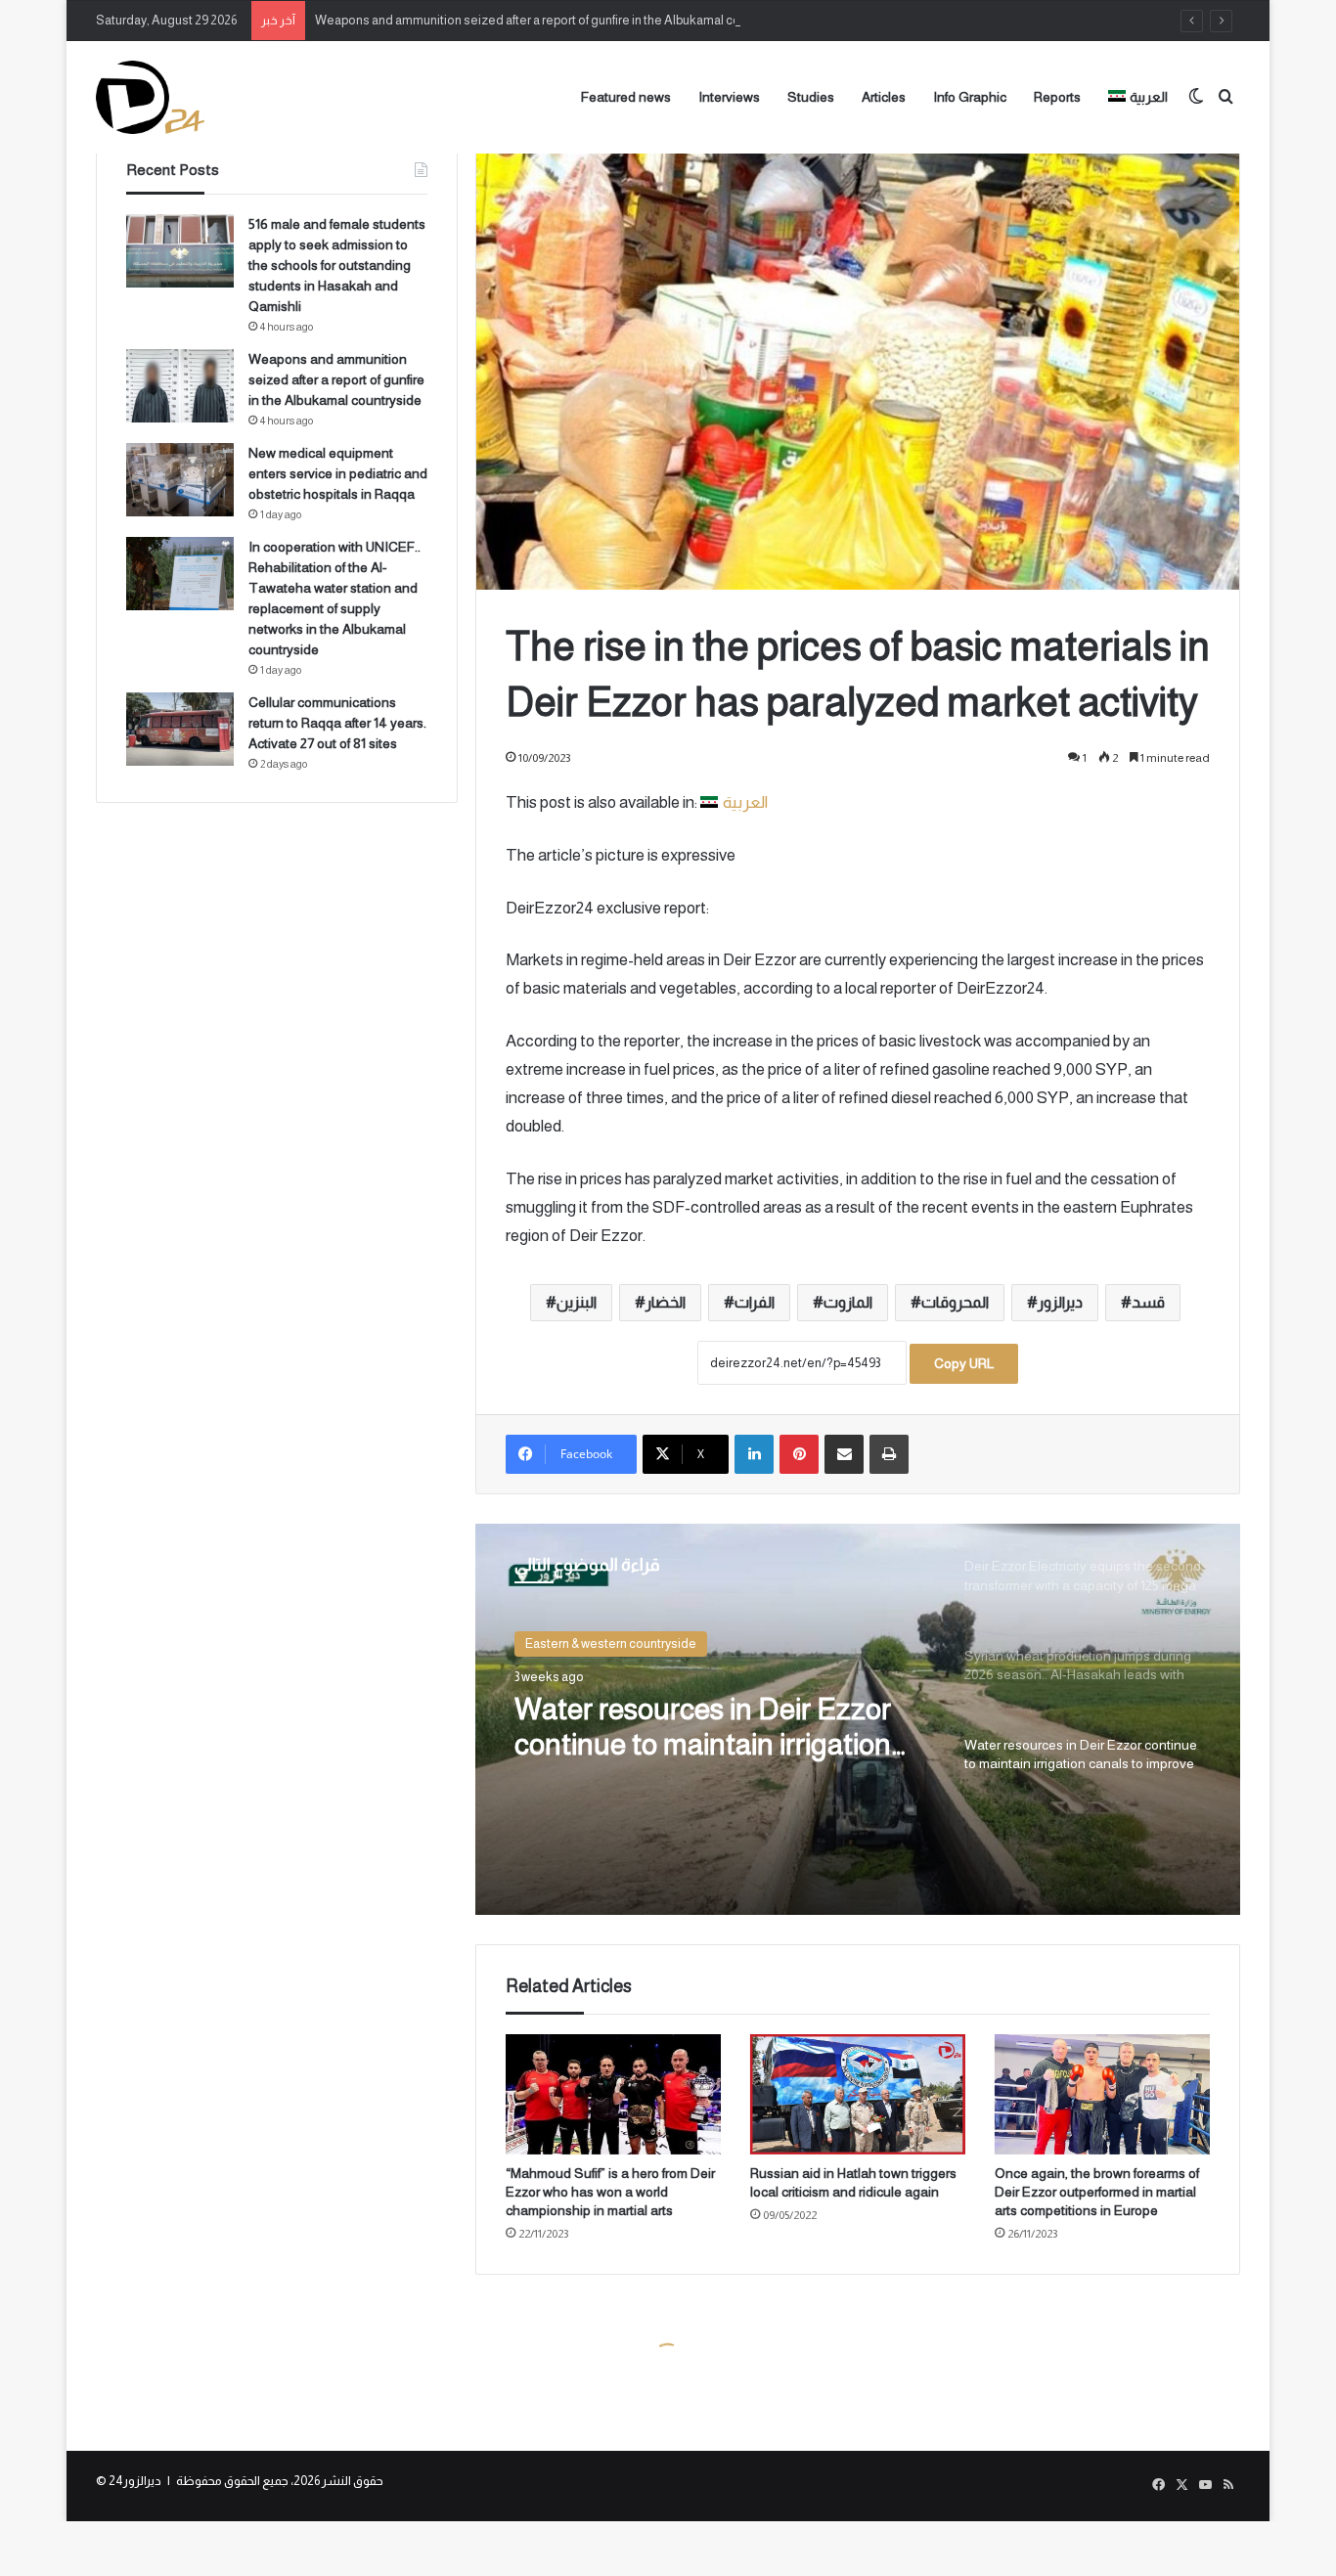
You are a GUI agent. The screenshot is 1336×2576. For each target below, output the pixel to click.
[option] (858, 1719)
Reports (1057, 97)
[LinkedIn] (754, 1454)
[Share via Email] (844, 1454)
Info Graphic (970, 97)
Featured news (626, 97)
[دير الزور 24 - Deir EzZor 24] (150, 97)
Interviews (729, 97)
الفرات (755, 1302)
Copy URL (964, 1363)
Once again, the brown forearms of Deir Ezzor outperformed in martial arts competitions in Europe (1097, 2192)
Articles (884, 97)
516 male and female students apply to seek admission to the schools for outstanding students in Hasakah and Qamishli (337, 265)
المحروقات (955, 1302)
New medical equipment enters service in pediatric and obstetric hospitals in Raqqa (338, 473)
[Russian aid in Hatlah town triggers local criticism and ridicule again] (858, 2095)
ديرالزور (1060, 1302)
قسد (1148, 1302)
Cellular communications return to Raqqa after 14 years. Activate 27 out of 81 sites (337, 723)
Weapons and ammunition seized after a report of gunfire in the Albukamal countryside (554, 20)
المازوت (848, 1302)
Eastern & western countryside (611, 1643)
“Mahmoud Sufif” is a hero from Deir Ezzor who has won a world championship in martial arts (610, 2192)
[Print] (889, 1454)
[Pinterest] (799, 1454)
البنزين (577, 1302)
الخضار (666, 1302)
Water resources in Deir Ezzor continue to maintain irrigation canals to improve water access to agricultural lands (712, 1728)
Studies (811, 97)
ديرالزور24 (135, 2481)
